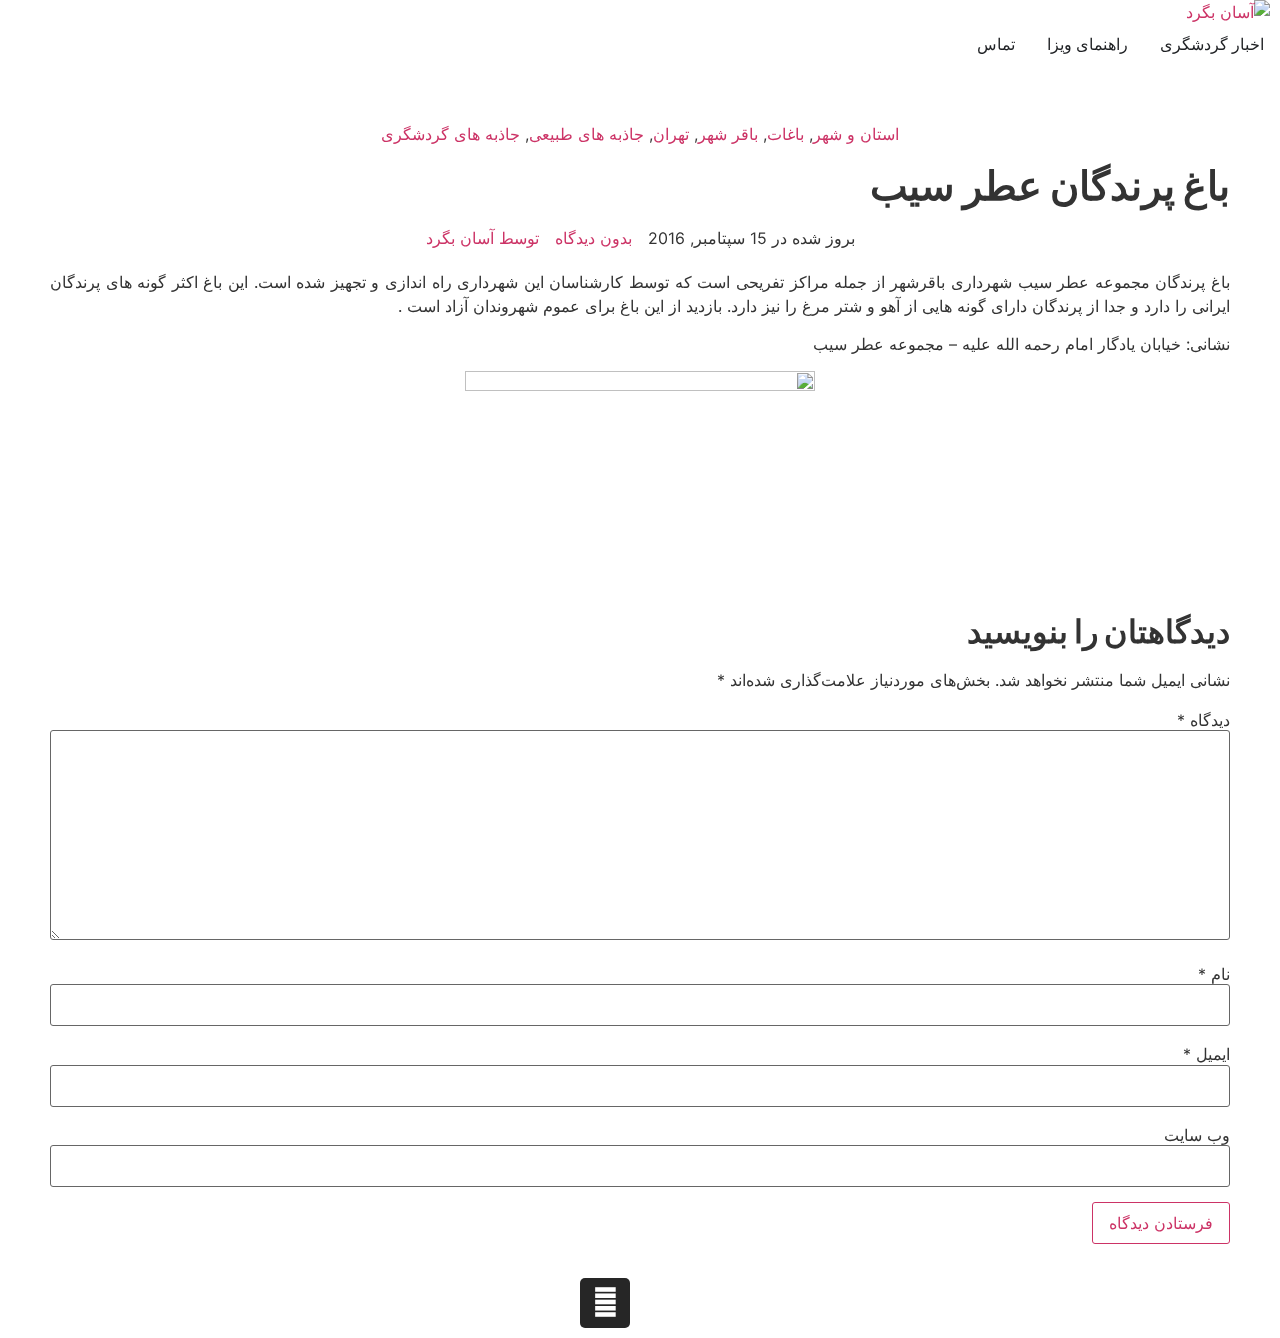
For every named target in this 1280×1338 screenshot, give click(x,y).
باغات (785, 134)
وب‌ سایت (1197, 1135)
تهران (671, 134)
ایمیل (1206, 1054)
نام (1214, 974)
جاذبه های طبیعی (586, 134)
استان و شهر (856, 134)
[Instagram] (605, 1303)
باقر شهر (728, 134)
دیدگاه (1203, 720)
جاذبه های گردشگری (450, 134)
